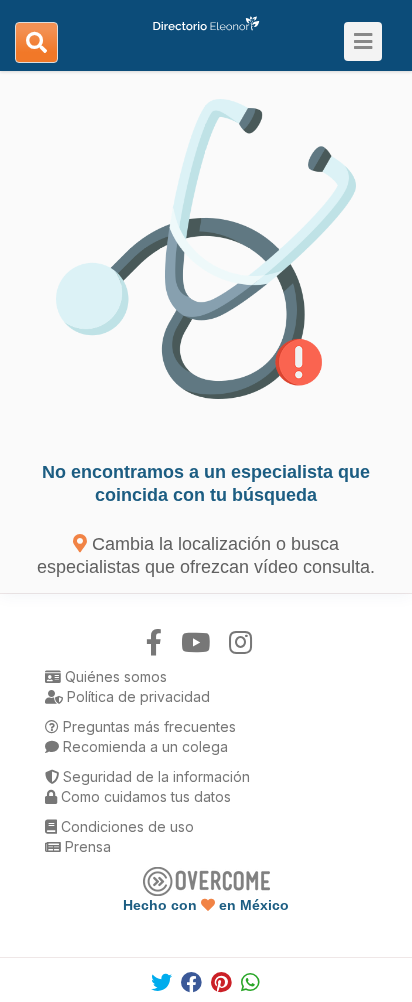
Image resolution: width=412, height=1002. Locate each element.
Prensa (86, 846)
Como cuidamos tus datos (144, 796)
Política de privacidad (136, 696)
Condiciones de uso (125, 826)
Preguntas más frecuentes (147, 726)
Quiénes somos (114, 676)
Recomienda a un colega (143, 746)
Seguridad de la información (154, 776)
